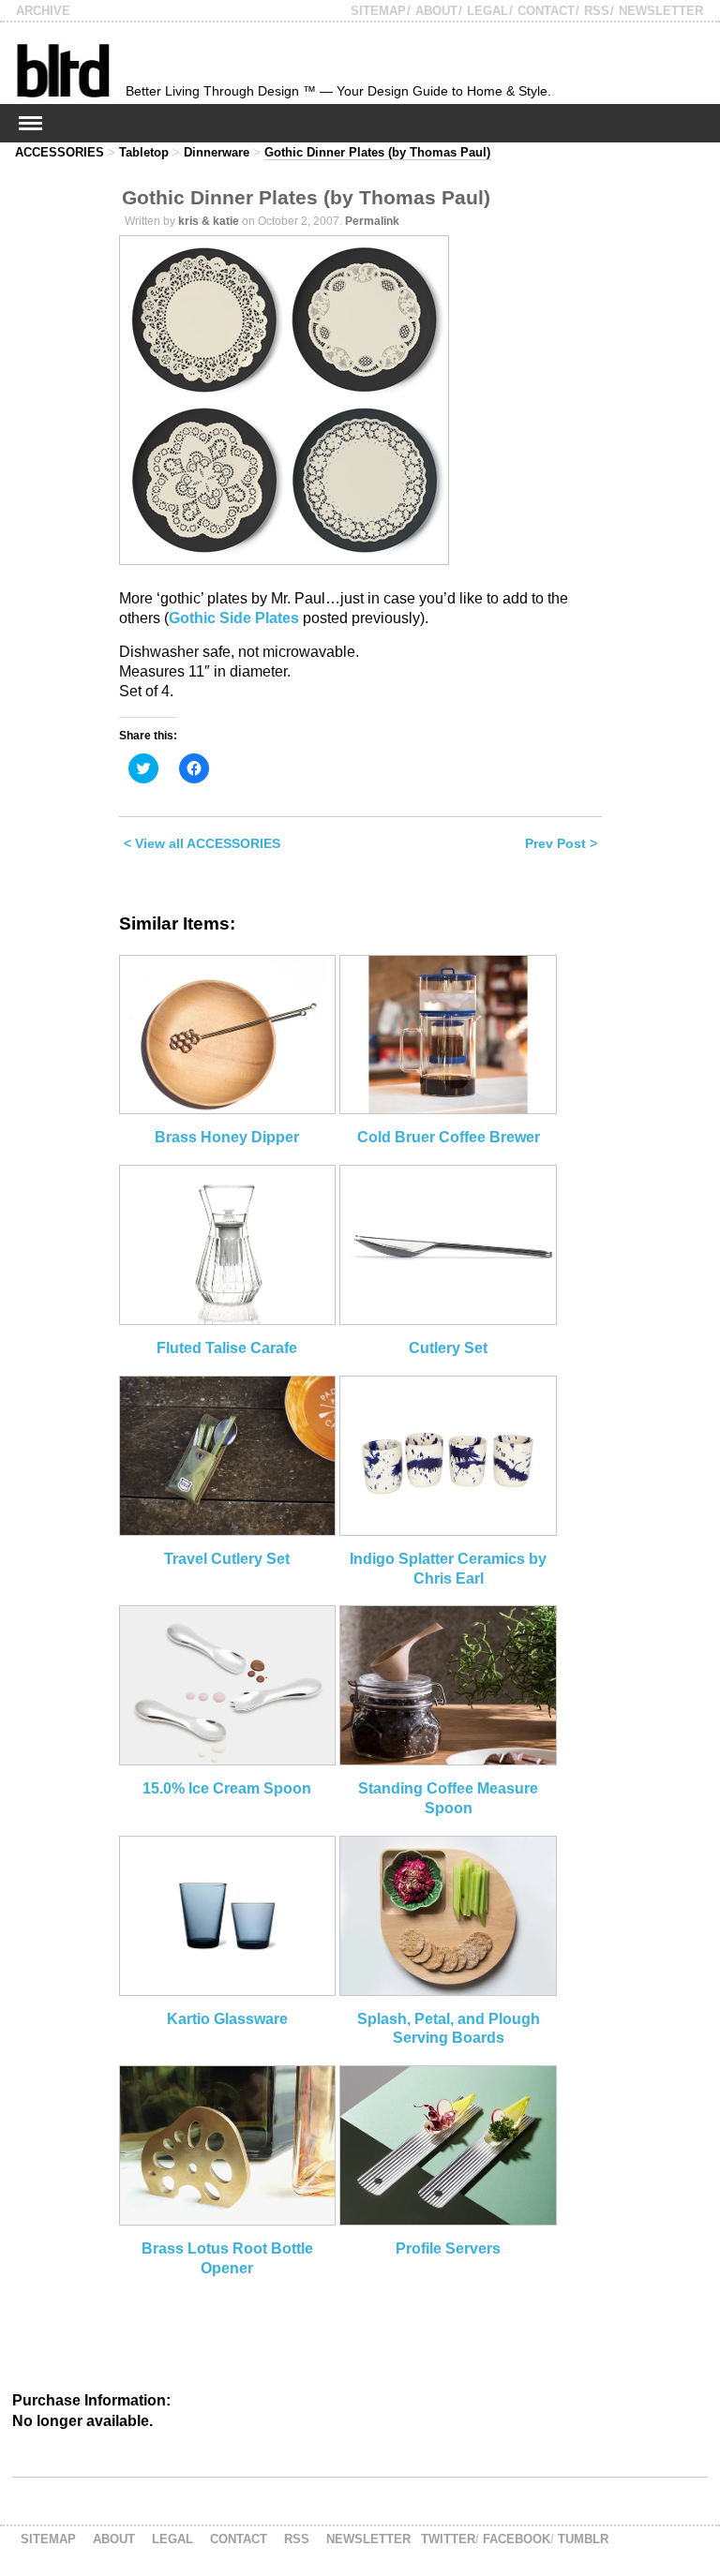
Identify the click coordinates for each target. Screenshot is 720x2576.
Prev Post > (561, 843)
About (436, 11)
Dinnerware (217, 152)
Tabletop (144, 152)
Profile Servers (448, 2248)
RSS (597, 11)
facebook (517, 2539)
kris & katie (209, 221)
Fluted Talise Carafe (227, 1348)
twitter (448, 2539)
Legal (487, 11)
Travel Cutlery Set (227, 1559)
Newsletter (661, 11)
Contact (546, 11)
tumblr (583, 2539)
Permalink (372, 221)
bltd (62, 70)
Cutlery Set (448, 1348)
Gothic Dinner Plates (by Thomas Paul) (377, 152)
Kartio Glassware (227, 2019)
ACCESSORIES (60, 152)
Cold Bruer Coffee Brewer (449, 1137)
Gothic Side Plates (234, 618)
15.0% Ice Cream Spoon (227, 1788)
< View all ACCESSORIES (202, 843)
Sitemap (378, 11)
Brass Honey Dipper (227, 1137)
